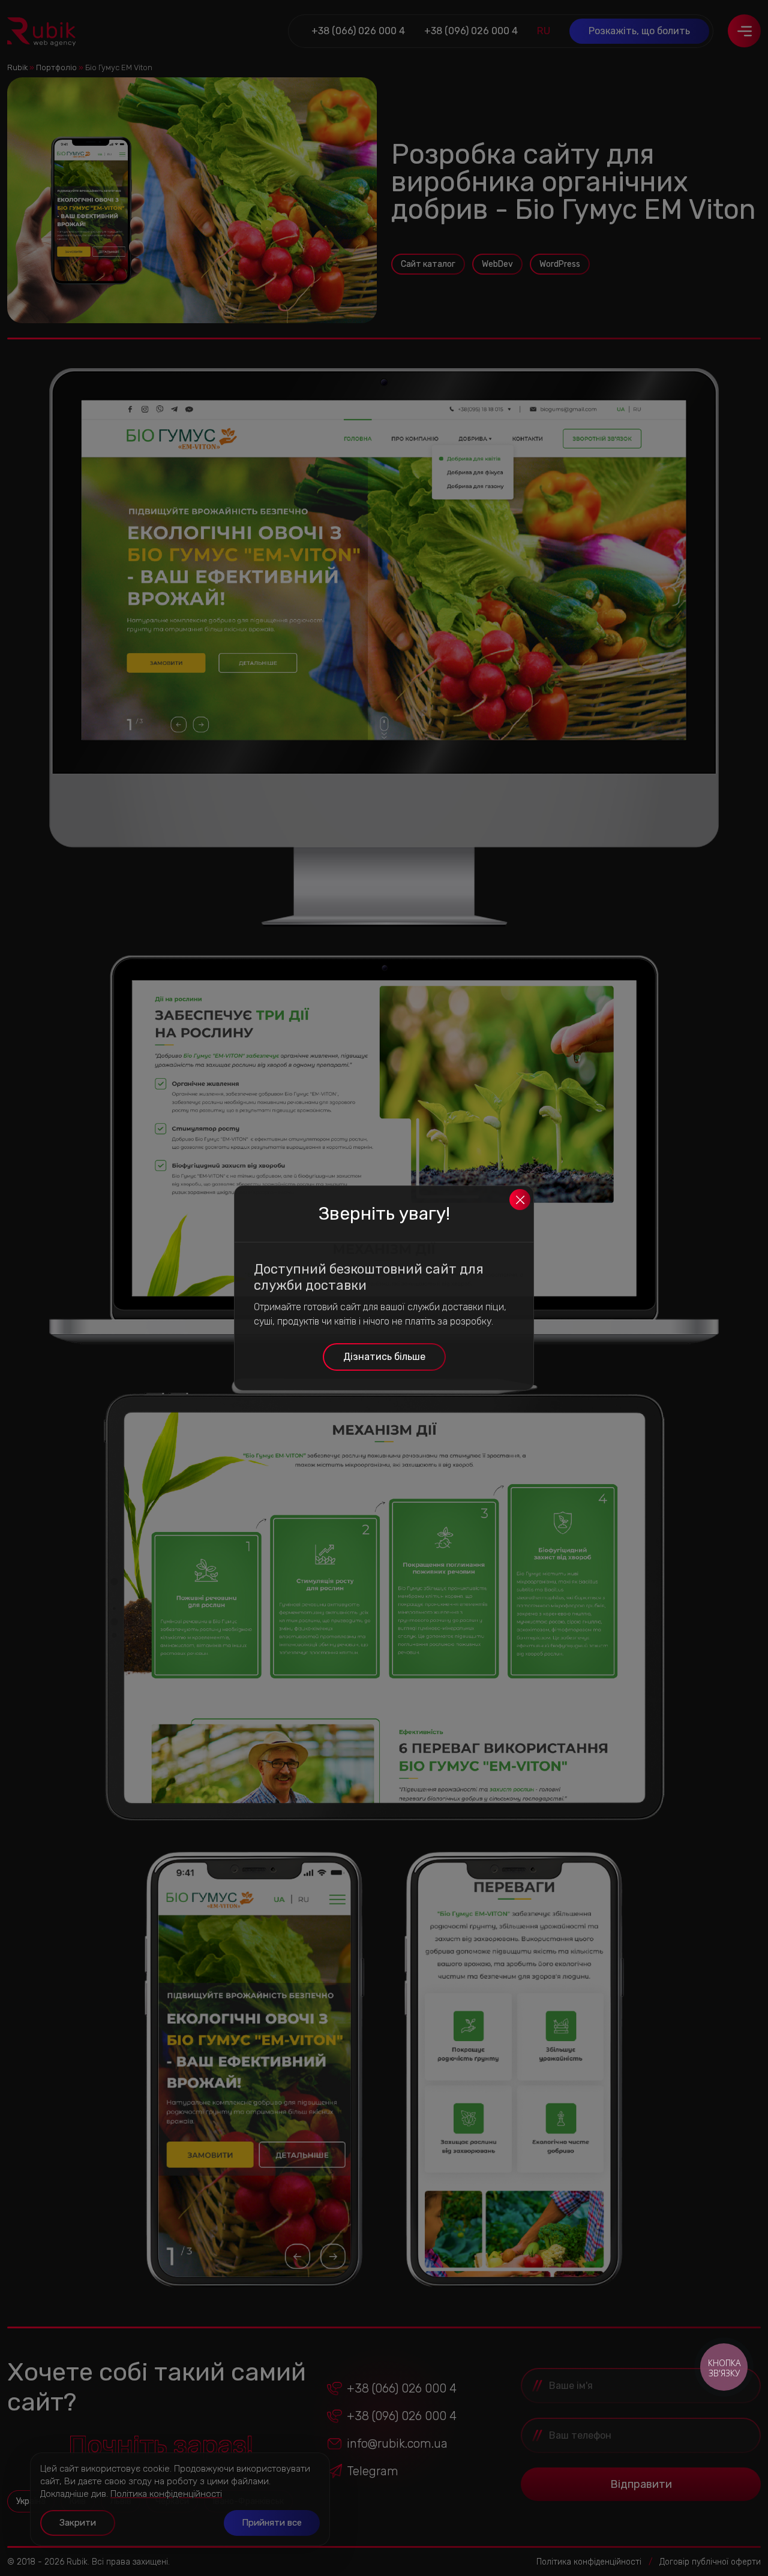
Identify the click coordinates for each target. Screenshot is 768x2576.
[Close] (520, 1200)
